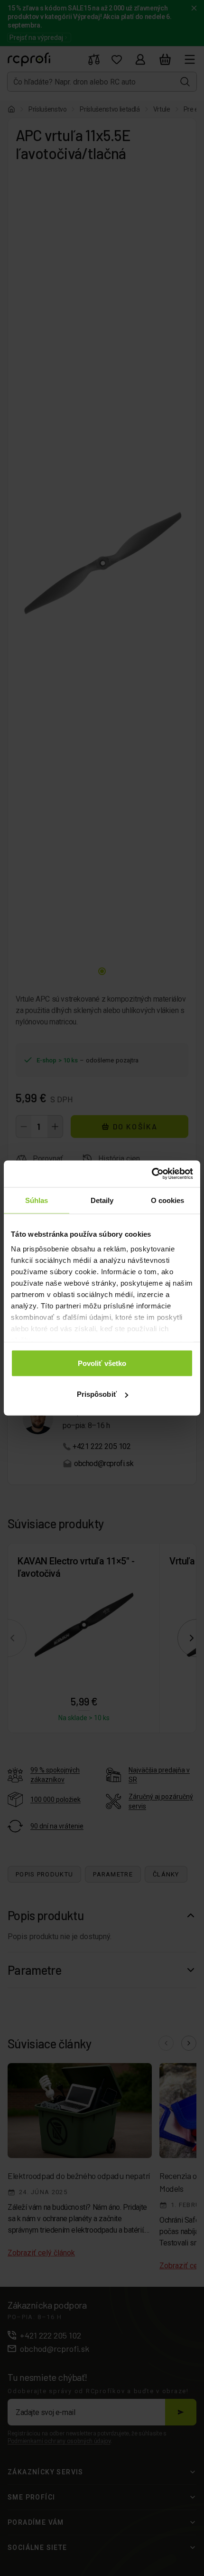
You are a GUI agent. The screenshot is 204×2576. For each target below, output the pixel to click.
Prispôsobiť (97, 1394)
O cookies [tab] (168, 1200)
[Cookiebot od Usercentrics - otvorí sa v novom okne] (152, 1174)
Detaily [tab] (102, 1200)
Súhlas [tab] (37, 1200)
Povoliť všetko (102, 1363)
